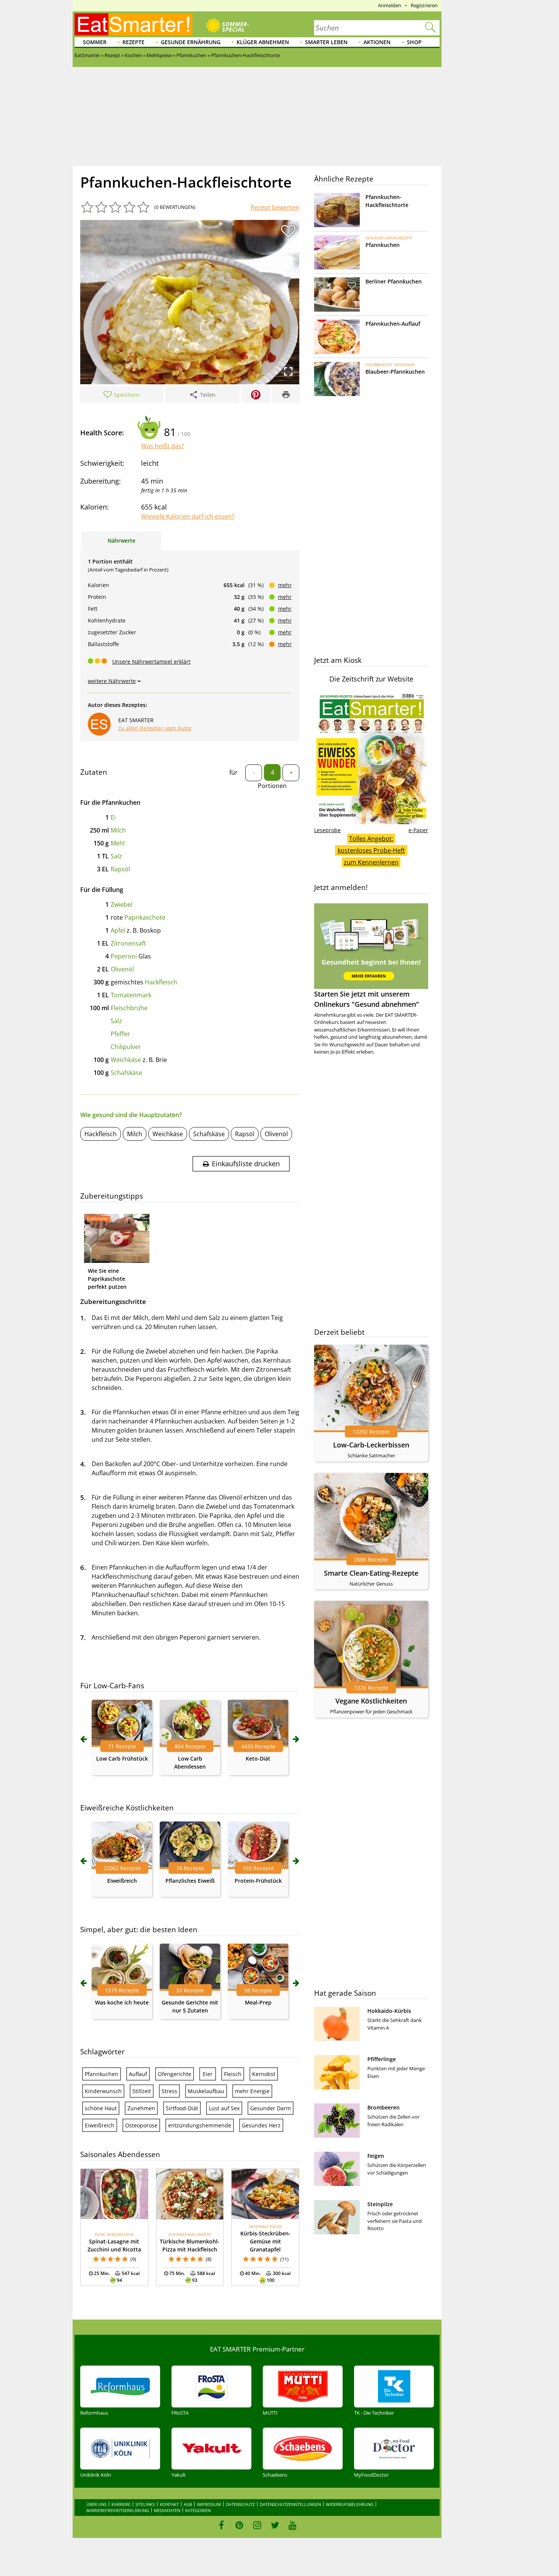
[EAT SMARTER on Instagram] (257, 2525)
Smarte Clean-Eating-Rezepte (371, 1573)
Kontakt (169, 2504)
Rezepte (133, 42)
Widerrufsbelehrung (350, 2504)
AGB (188, 2504)
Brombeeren (384, 2107)
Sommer (95, 42)
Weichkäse (126, 1060)
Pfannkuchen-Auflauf (393, 324)
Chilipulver (126, 1047)
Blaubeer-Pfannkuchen (395, 372)
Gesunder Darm (271, 2108)
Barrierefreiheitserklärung (118, 2510)
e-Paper (418, 830)
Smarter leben (326, 42)
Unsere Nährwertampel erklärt (151, 662)
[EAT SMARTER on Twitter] (275, 2525)
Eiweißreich (122, 1881)
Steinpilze (380, 2204)
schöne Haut (101, 2108)
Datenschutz (240, 2504)
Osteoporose (141, 2125)
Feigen (376, 2156)
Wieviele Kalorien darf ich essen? (188, 516)
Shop (414, 42)
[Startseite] (133, 24)
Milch (118, 830)
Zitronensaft (128, 943)
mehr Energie (252, 2091)
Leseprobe (327, 830)
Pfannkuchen (102, 2074)
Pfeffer (120, 1034)
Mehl (118, 843)
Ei (113, 817)
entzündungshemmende (200, 2125)
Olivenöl (122, 969)
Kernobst (264, 2074)
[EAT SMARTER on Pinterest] (239, 2525)
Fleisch (233, 2074)
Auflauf (138, 2074)
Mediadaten (167, 2510)
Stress (169, 2091)
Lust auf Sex (224, 2108)
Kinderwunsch (103, 2091)
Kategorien (198, 2510)
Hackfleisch (161, 982)
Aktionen (377, 42)
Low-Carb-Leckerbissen (371, 1445)
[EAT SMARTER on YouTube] (293, 2525)
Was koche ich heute (122, 2002)
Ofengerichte (175, 2074)
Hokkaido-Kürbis (389, 2011)
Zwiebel (121, 904)
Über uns (96, 2504)
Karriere (121, 2504)
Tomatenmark (131, 995)
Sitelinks (145, 2504)
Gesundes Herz (261, 2125)
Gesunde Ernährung (191, 42)
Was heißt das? (163, 446)
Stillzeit (142, 2091)
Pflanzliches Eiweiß (190, 1881)
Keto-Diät (258, 1758)
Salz (116, 856)
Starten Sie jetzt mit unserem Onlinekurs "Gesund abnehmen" (367, 999)
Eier (208, 2074)
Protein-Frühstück (258, 1881)
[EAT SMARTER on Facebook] (222, 2525)
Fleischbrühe (129, 1008)
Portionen (272, 786)
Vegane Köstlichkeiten (371, 1701)
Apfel (118, 930)
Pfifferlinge (382, 2059)
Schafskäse (126, 1073)
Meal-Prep (258, 2002)
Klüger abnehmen (263, 42)
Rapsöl (120, 869)
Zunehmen (141, 2108)
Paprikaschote (145, 917)
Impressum (209, 2504)
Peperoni (124, 956)
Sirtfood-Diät (182, 2108)
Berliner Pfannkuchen (394, 281)
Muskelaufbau (206, 2091)
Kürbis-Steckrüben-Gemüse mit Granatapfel (265, 2241)
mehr (285, 585)
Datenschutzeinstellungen (290, 2504)
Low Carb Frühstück (122, 1758)
